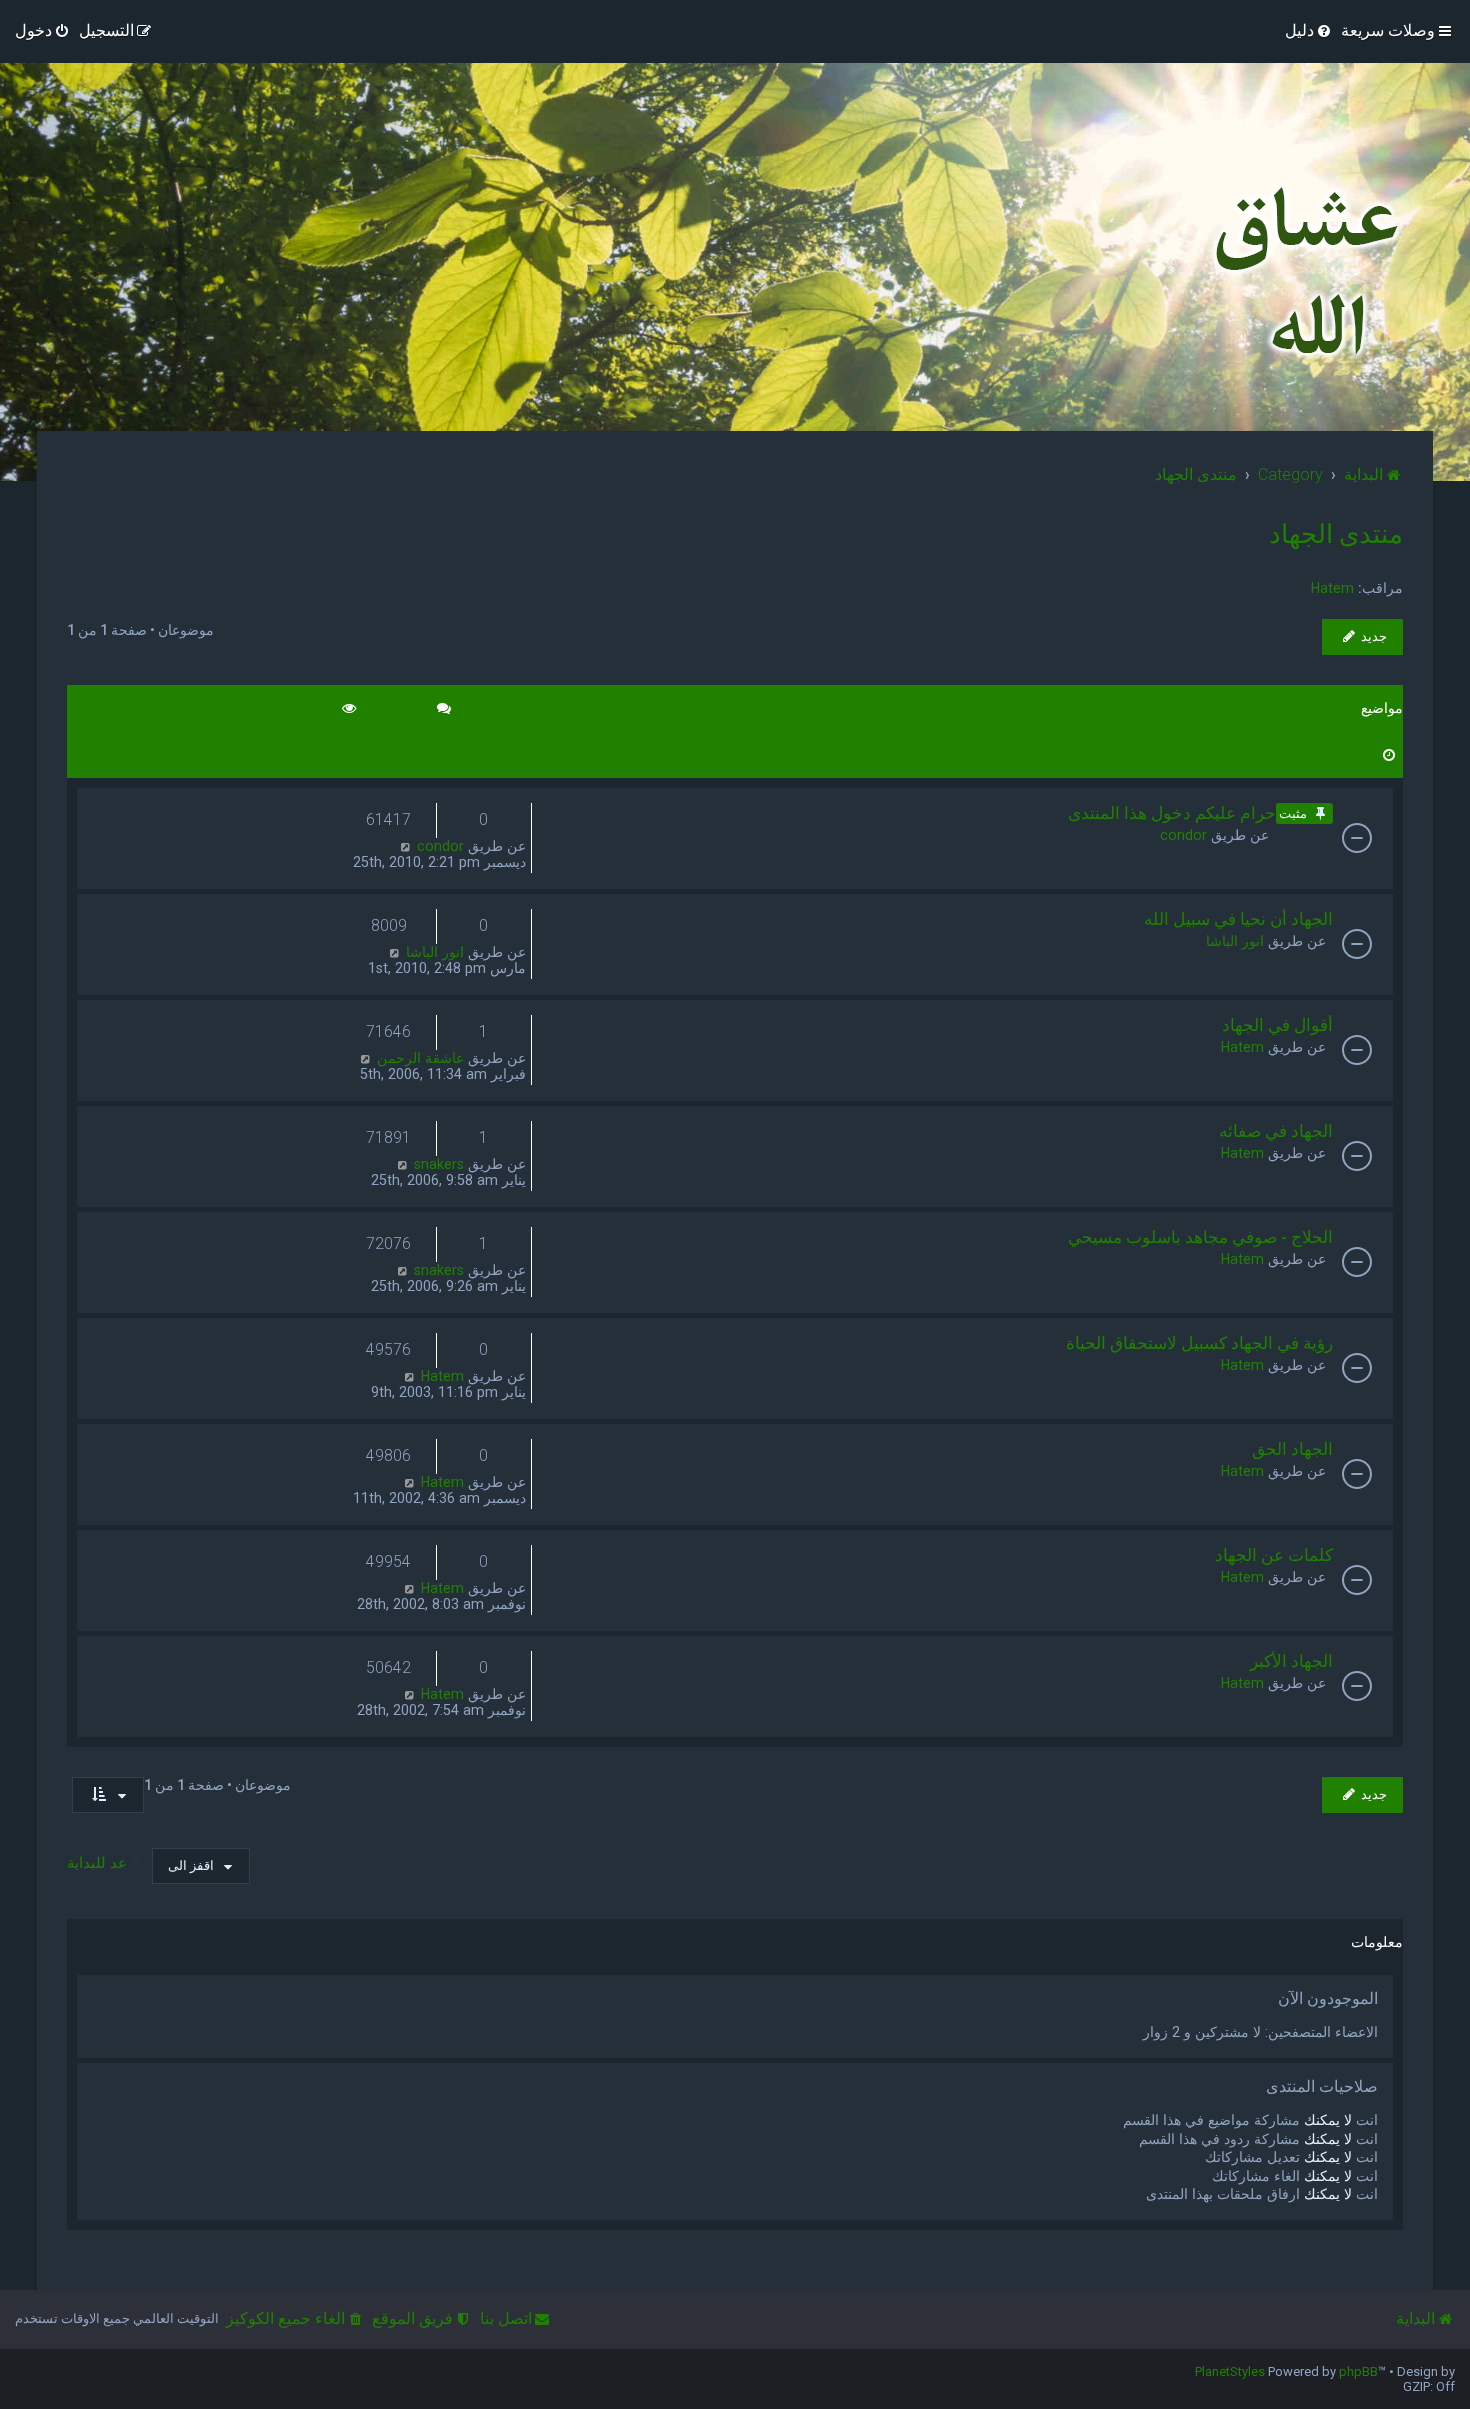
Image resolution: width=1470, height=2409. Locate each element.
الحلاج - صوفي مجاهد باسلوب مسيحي (1200, 1237)
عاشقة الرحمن (420, 1058)
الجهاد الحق (1292, 1449)
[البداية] (1301, 272)
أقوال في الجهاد (1277, 1025)
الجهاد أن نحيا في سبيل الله (1238, 919)
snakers (439, 1164)
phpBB (1358, 2371)
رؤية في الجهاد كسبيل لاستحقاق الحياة (1199, 1343)
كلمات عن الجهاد (1274, 1555)
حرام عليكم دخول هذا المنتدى (1172, 813)
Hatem (1332, 588)
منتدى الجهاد (1336, 534)
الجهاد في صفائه (1276, 1131)
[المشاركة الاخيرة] (405, 846)
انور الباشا (1235, 941)
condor (1183, 835)
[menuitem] (1309, 31)
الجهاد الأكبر (1291, 1661)
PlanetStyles (1230, 2371)
